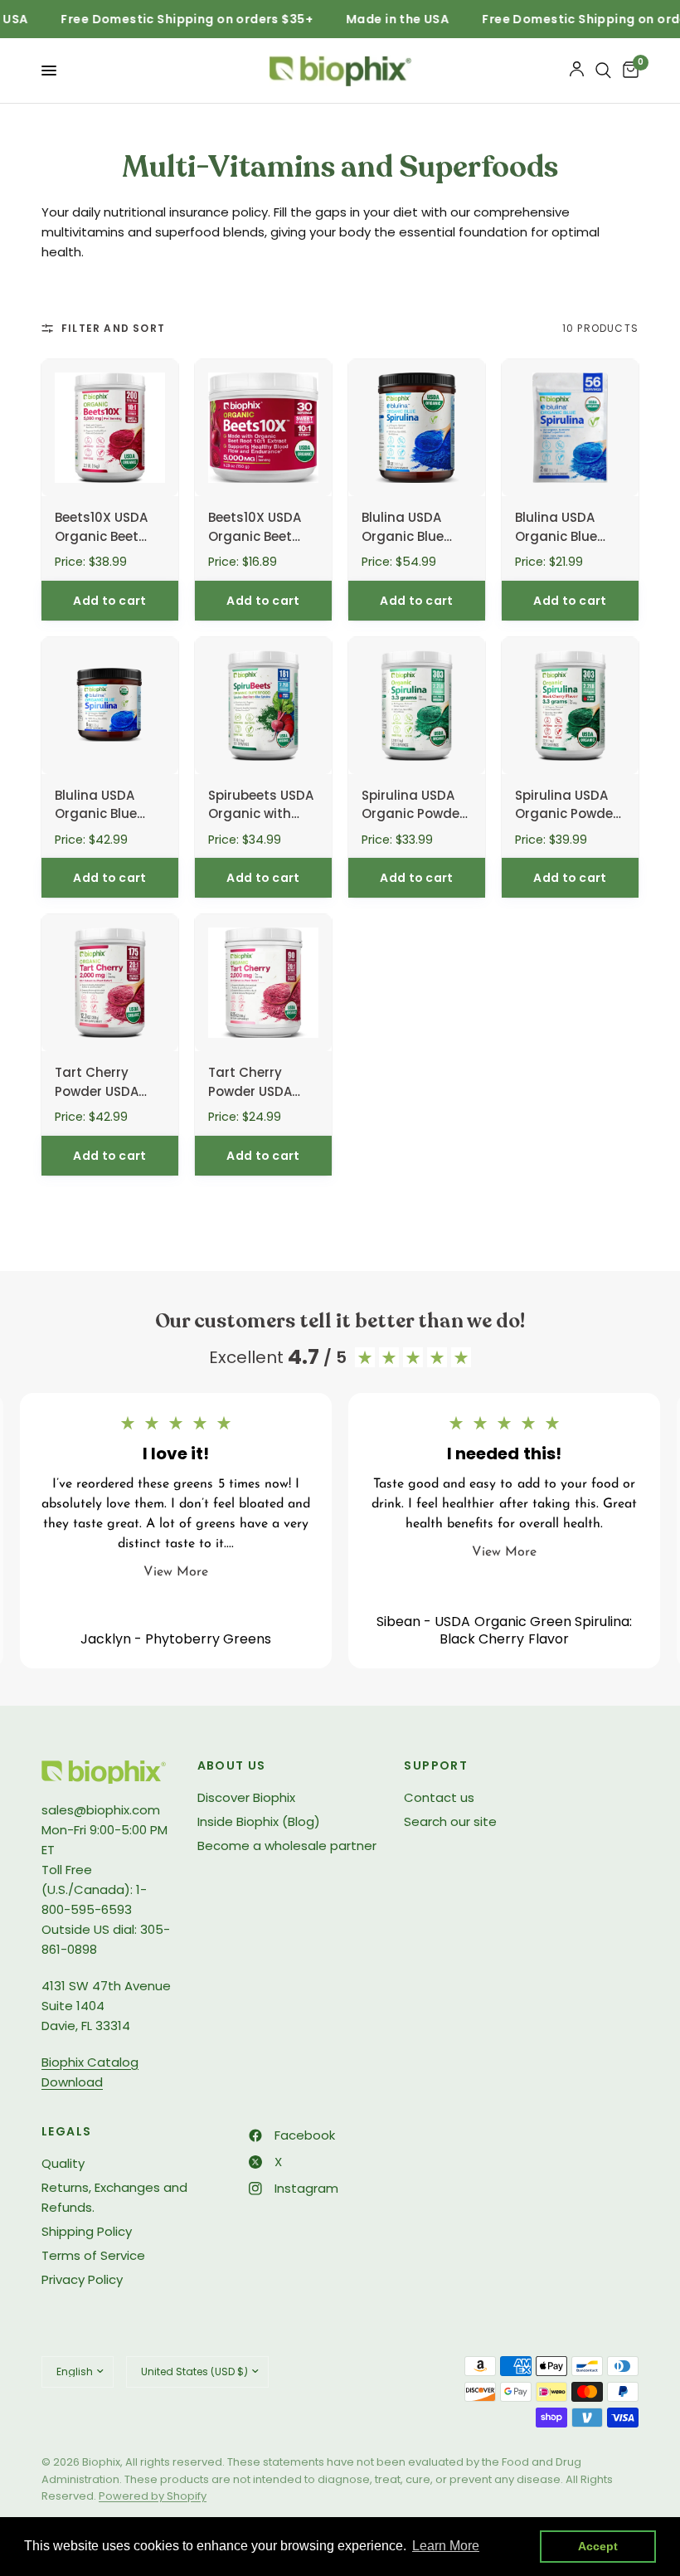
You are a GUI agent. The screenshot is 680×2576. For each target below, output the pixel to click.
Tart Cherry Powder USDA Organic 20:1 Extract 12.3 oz (99, 1083)
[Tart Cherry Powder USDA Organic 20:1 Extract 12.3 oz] (110, 983)
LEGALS (66, 2131)
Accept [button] (598, 2546)
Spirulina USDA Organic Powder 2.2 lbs (413, 806)
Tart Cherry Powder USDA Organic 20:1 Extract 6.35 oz (255, 1083)
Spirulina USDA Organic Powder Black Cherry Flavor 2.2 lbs (566, 806)
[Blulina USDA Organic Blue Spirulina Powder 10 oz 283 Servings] (417, 428)
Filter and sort (113, 328)
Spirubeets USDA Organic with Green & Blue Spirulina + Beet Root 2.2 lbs (261, 806)
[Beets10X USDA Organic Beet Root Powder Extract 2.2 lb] (110, 428)
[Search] (603, 71)
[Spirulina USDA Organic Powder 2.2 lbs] (417, 706)
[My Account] (577, 71)
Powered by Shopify (153, 2496)
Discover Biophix (246, 1797)
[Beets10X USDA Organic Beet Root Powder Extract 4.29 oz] (263, 428)
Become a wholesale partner (287, 1846)
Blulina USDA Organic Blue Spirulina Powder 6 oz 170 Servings (109, 806)
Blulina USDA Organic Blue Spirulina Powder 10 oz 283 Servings (415, 528)
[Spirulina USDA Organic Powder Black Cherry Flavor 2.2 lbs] (570, 706)
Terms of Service (93, 2255)
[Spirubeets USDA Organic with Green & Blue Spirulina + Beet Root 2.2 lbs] (263, 706)
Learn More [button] (446, 2546)
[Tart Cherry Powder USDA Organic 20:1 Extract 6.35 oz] (263, 983)
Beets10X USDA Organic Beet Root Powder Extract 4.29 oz (255, 528)
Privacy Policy (82, 2279)
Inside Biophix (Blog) (259, 1821)
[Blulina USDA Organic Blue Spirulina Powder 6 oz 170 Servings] (110, 706)
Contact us (439, 1797)
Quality (63, 2163)
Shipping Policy (87, 2231)
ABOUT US (232, 1765)
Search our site (450, 1821)
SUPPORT (436, 1765)
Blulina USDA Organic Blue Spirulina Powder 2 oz (568, 528)
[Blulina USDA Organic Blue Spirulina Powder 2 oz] (570, 428)
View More (176, 1572)
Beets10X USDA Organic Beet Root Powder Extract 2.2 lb (101, 528)
